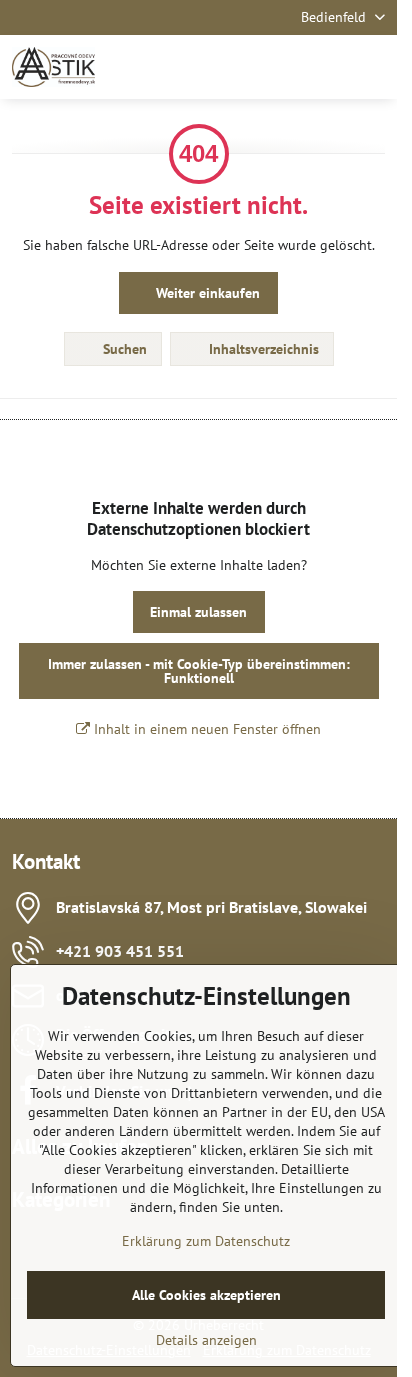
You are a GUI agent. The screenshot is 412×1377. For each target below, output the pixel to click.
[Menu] (373, 67)
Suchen (123, 349)
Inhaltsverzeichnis (262, 349)
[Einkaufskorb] (325, 67)
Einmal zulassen (198, 612)
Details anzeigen (206, 1340)
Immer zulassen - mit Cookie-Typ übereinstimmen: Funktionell (199, 671)
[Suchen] (277, 67)
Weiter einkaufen (206, 293)
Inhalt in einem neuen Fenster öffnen (205, 729)
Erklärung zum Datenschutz (206, 1241)
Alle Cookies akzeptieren (206, 1295)
